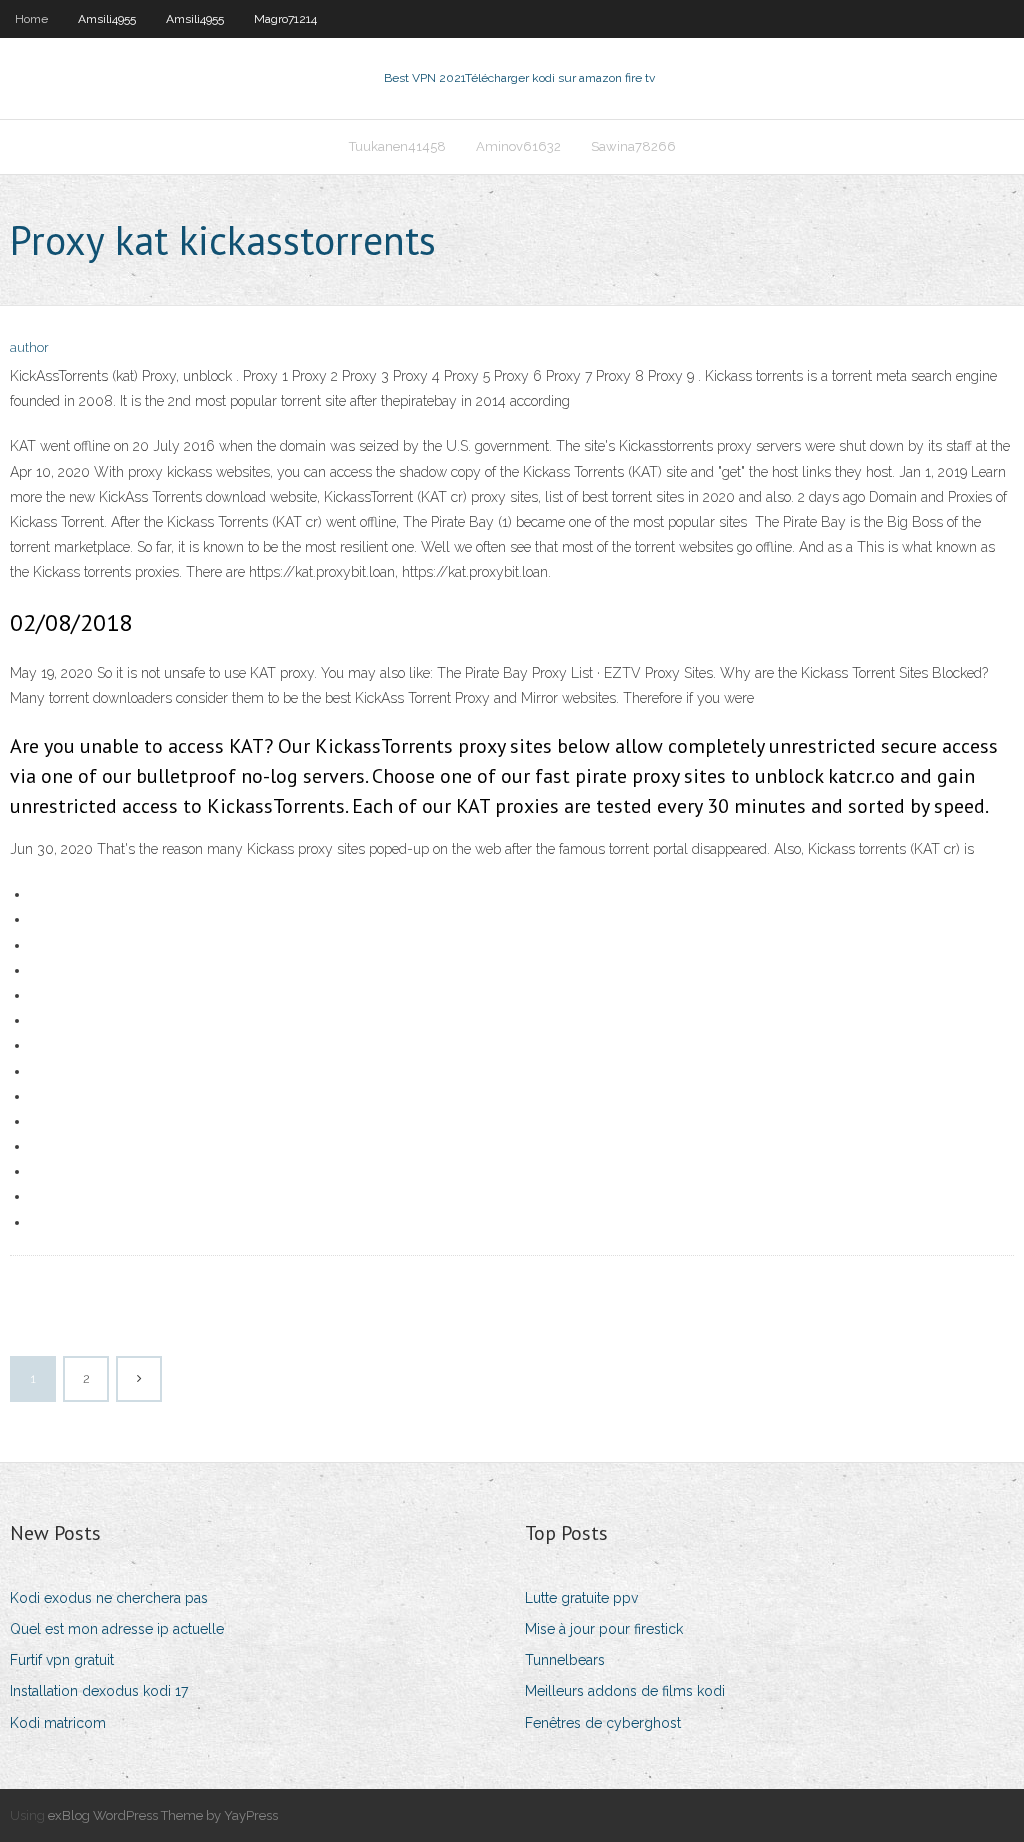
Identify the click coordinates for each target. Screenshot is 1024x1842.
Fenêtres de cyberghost (603, 1723)
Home (31, 19)
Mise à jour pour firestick (604, 1629)
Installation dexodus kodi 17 (99, 1691)
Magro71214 (285, 19)
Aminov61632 (518, 146)
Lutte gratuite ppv (581, 1598)
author (29, 347)
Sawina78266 (633, 146)
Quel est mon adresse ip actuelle (117, 1629)
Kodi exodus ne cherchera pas (109, 1598)
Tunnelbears (565, 1660)
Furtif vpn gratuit (62, 1660)
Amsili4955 (107, 19)
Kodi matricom (58, 1723)
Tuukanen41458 (397, 146)
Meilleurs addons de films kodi (625, 1691)
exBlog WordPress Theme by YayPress (163, 1815)
